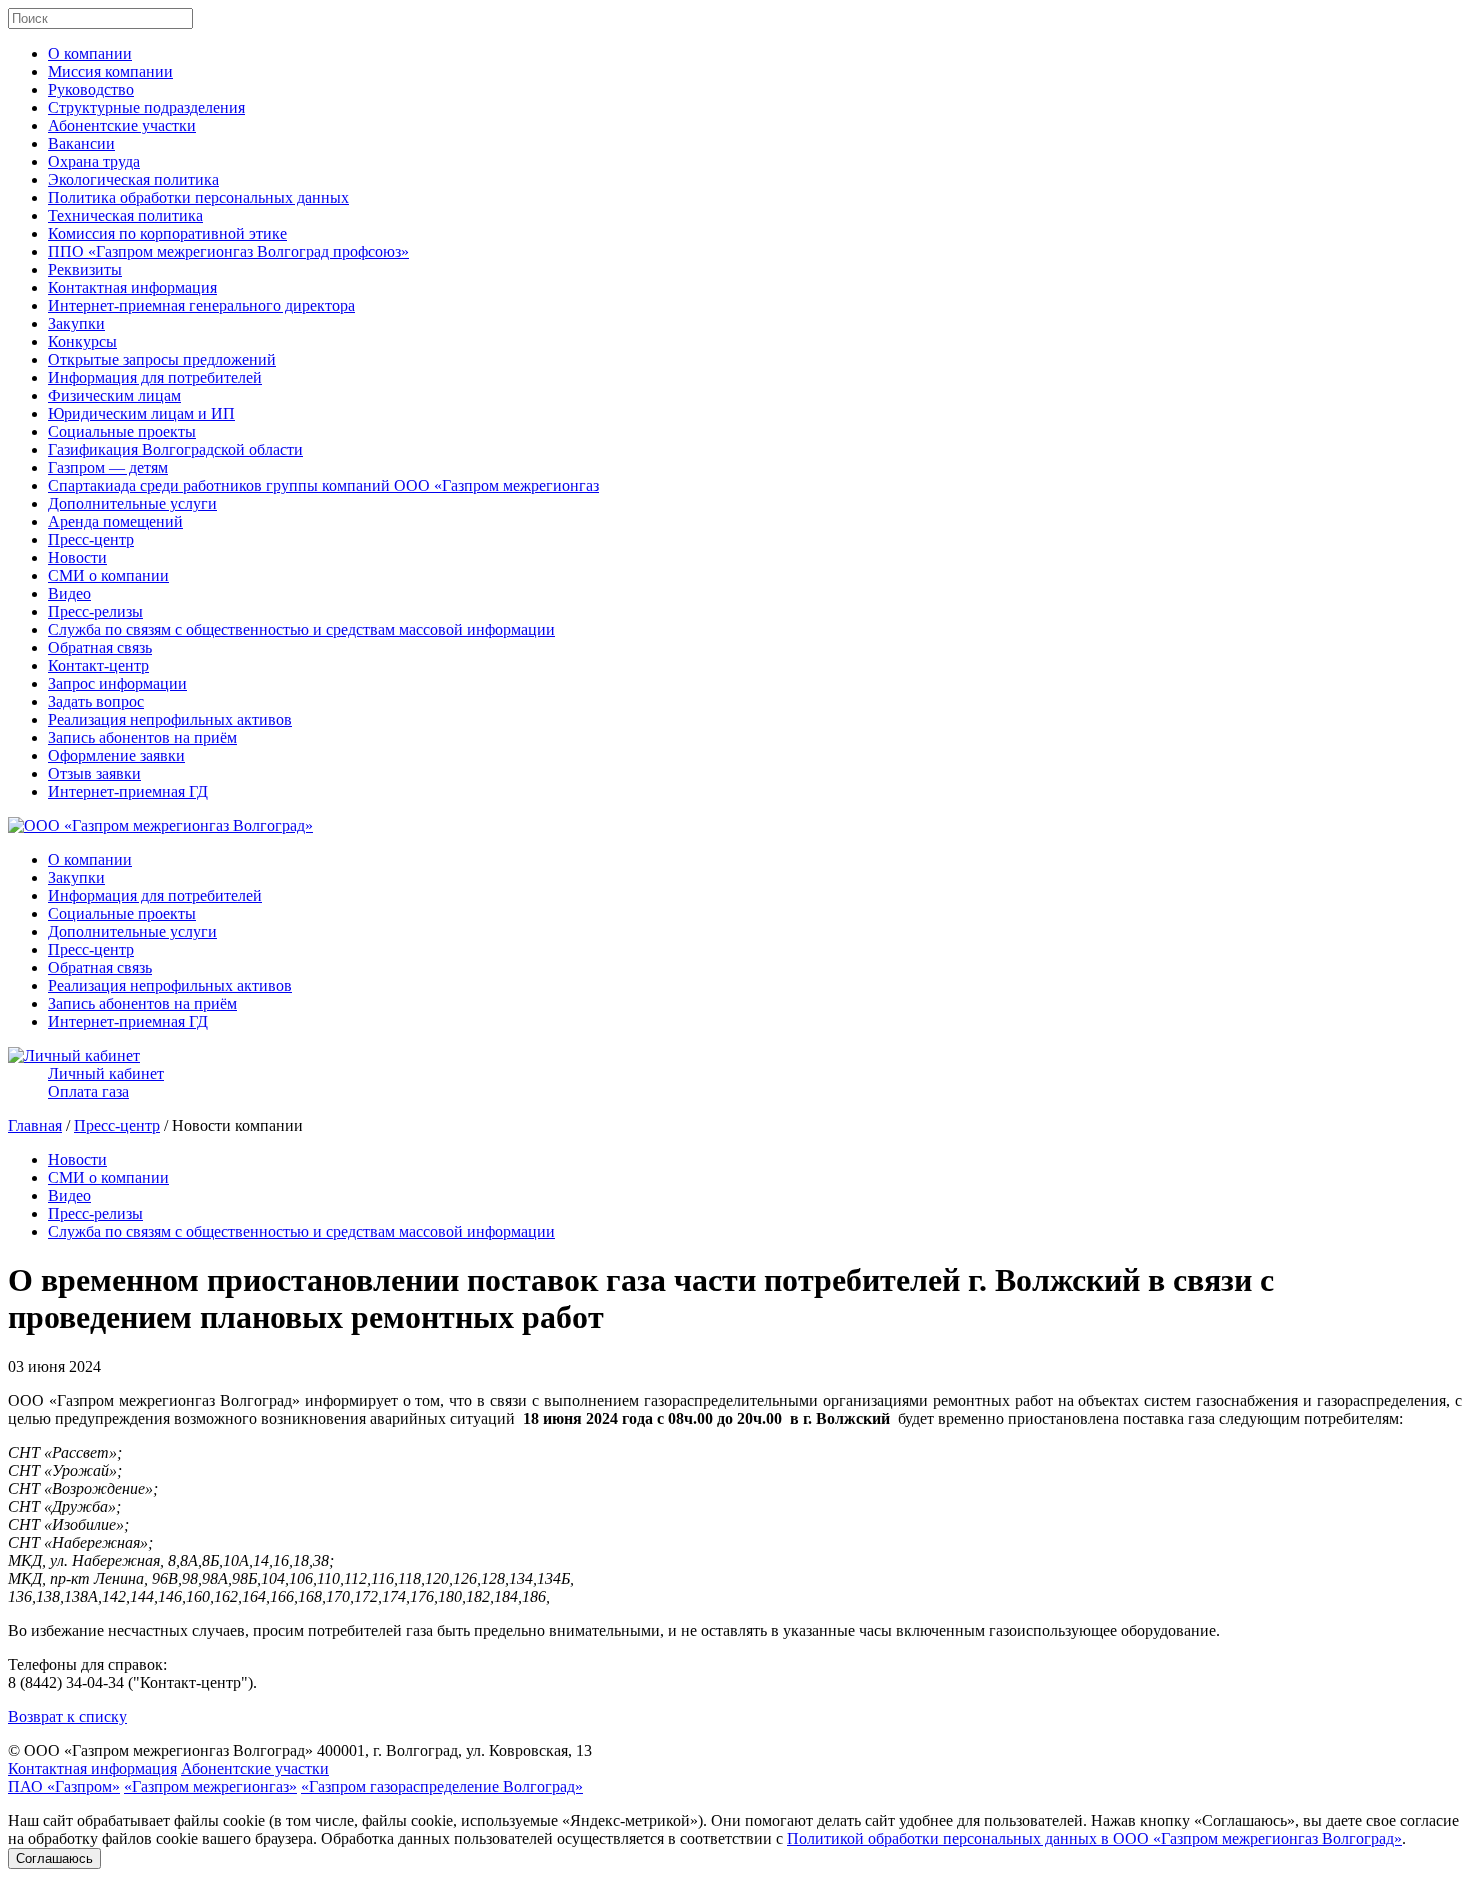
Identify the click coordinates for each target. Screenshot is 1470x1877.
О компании (90, 53)
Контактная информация (132, 287)
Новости (77, 557)
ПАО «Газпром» (64, 1786)
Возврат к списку (67, 1716)
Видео (69, 593)
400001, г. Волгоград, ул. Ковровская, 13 (454, 1750)
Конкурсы (82, 341)
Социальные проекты (122, 431)
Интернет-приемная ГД (128, 791)
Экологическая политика (133, 179)
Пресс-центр (91, 539)
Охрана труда (94, 161)
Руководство (91, 89)
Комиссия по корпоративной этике (167, 233)
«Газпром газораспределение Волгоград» (442, 1786)
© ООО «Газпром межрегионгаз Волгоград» (160, 1750)
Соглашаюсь (54, 1858)
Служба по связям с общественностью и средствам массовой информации (301, 629)
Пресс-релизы (95, 611)
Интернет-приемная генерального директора (201, 305)
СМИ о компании (108, 575)
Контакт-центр (98, 665)
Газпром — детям (108, 467)
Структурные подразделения (146, 107)
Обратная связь (100, 647)
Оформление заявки (116, 755)
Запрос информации (117, 683)
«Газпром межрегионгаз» (210, 1786)
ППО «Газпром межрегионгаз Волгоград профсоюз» (228, 251)
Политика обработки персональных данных (198, 197)
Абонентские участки (122, 125)
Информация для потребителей (155, 377)
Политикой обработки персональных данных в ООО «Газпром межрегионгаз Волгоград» (1094, 1838)
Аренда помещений (115, 521)
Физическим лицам (114, 395)
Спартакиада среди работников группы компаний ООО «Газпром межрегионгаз (323, 485)
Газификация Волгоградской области (175, 449)
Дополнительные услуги (132, 503)
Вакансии (81, 143)
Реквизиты (85, 269)
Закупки (76, 323)
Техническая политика (125, 215)
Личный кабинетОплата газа (106, 1082)
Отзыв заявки (94, 773)
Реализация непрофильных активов (170, 719)
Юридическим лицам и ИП (141, 413)
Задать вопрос (96, 701)
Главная (35, 1125)
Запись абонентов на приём (142, 737)
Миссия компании (110, 71)
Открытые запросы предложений (162, 359)
